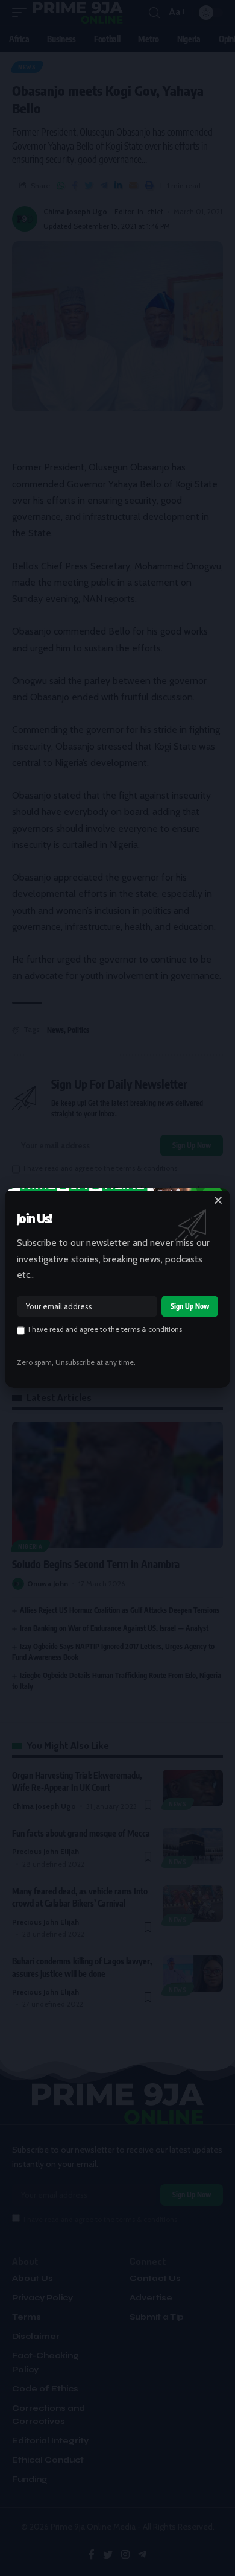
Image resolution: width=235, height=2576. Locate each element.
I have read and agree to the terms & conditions (105, 1329)
